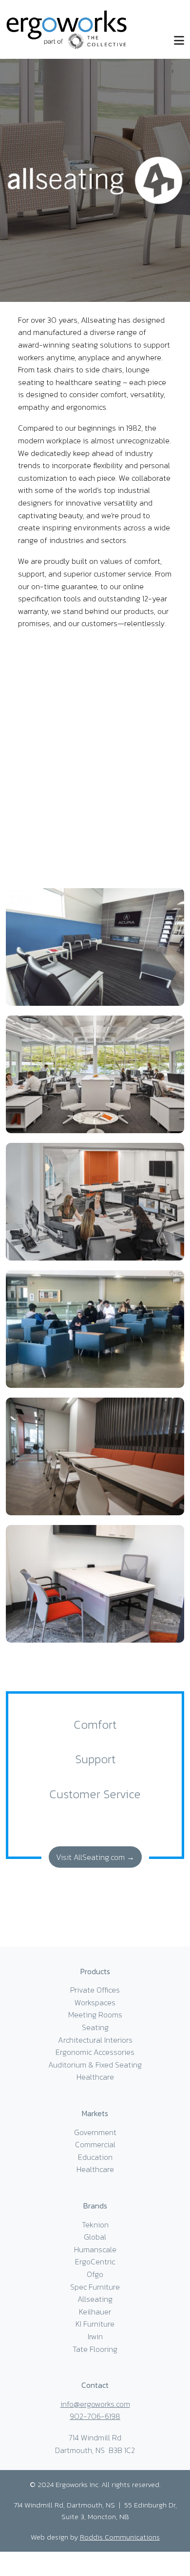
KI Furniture (95, 2324)
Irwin (95, 2336)
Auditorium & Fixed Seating (95, 2065)
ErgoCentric (95, 2261)
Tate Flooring (95, 2349)
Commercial (95, 2144)
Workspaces (95, 2002)
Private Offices (95, 1990)
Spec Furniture (95, 2287)
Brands (95, 2206)
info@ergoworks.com (95, 2404)
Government (95, 2132)
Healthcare (95, 2077)
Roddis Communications (120, 2537)
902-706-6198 (95, 2416)
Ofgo (95, 2274)
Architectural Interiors (95, 2040)
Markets (95, 2113)
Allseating (95, 2299)
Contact (95, 2385)
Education (95, 2157)
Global (95, 2237)
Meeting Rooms (95, 2015)
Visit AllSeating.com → (95, 1857)
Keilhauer (95, 2312)
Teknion (95, 2225)
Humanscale (95, 2249)
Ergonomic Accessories (95, 2052)
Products (95, 1971)
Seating (95, 2027)
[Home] (67, 28)
